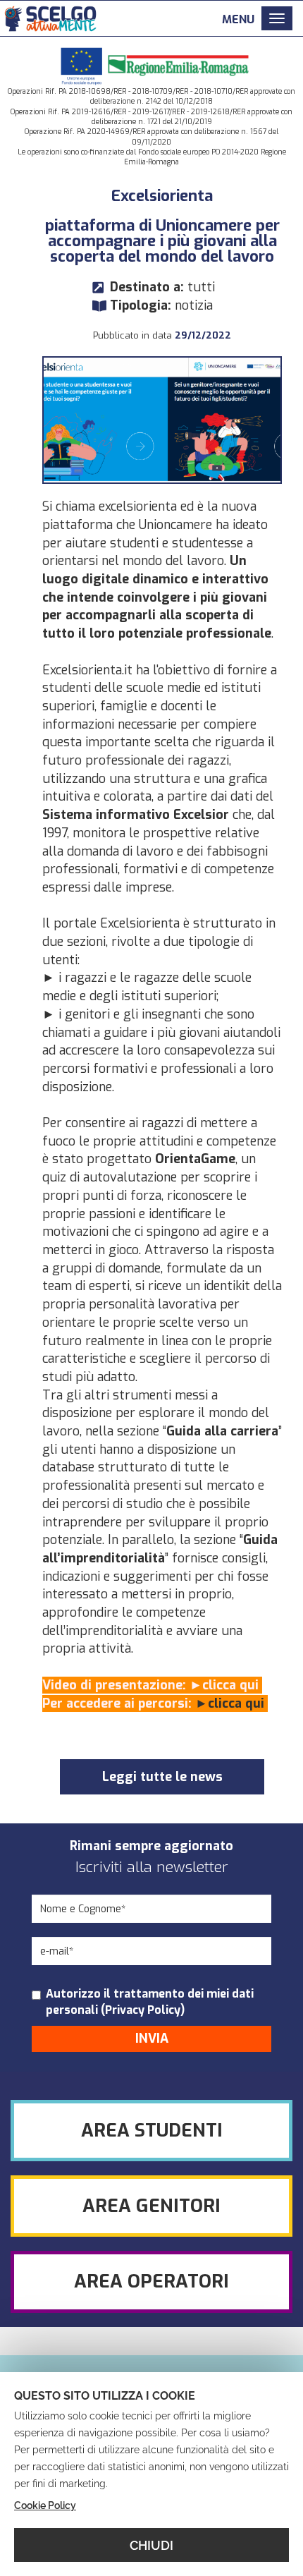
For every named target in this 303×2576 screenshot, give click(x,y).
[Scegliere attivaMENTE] (49, 17)
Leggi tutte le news (162, 1777)
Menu (238, 19)
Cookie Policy (45, 2505)
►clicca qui (226, 1685)
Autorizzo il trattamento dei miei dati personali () (150, 2002)
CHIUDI (151, 2545)
